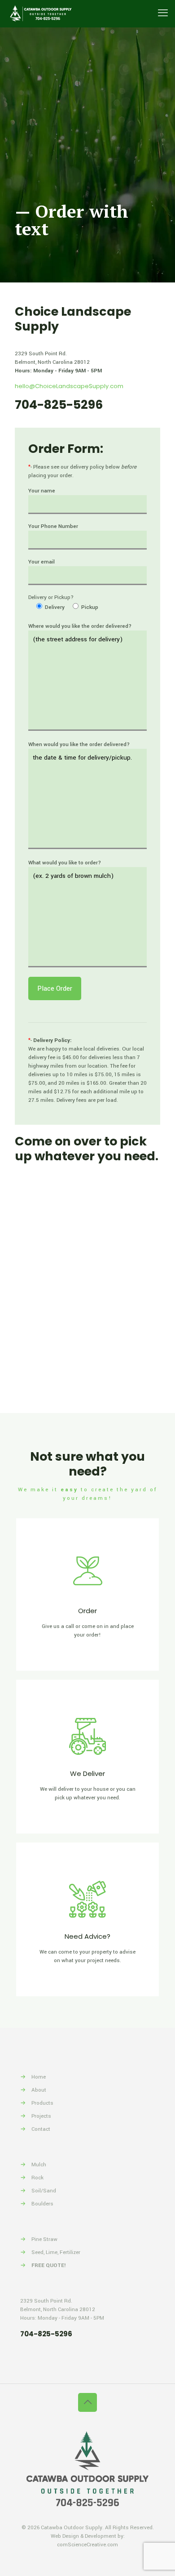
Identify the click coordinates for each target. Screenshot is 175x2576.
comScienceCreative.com (87, 2545)
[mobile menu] (163, 13)
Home (39, 2077)
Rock (37, 2178)
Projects (41, 2116)
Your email (42, 562)
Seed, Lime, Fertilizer (56, 2252)
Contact (41, 2129)
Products (42, 2103)
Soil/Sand (44, 2191)
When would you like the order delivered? (79, 745)
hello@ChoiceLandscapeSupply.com (69, 386)
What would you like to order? (65, 863)
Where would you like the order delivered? (80, 626)
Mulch (39, 2165)
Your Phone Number (53, 526)
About (39, 2090)
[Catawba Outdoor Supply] (40, 13)
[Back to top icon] (87, 2402)
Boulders (42, 2204)
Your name (42, 491)
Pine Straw (44, 2239)
